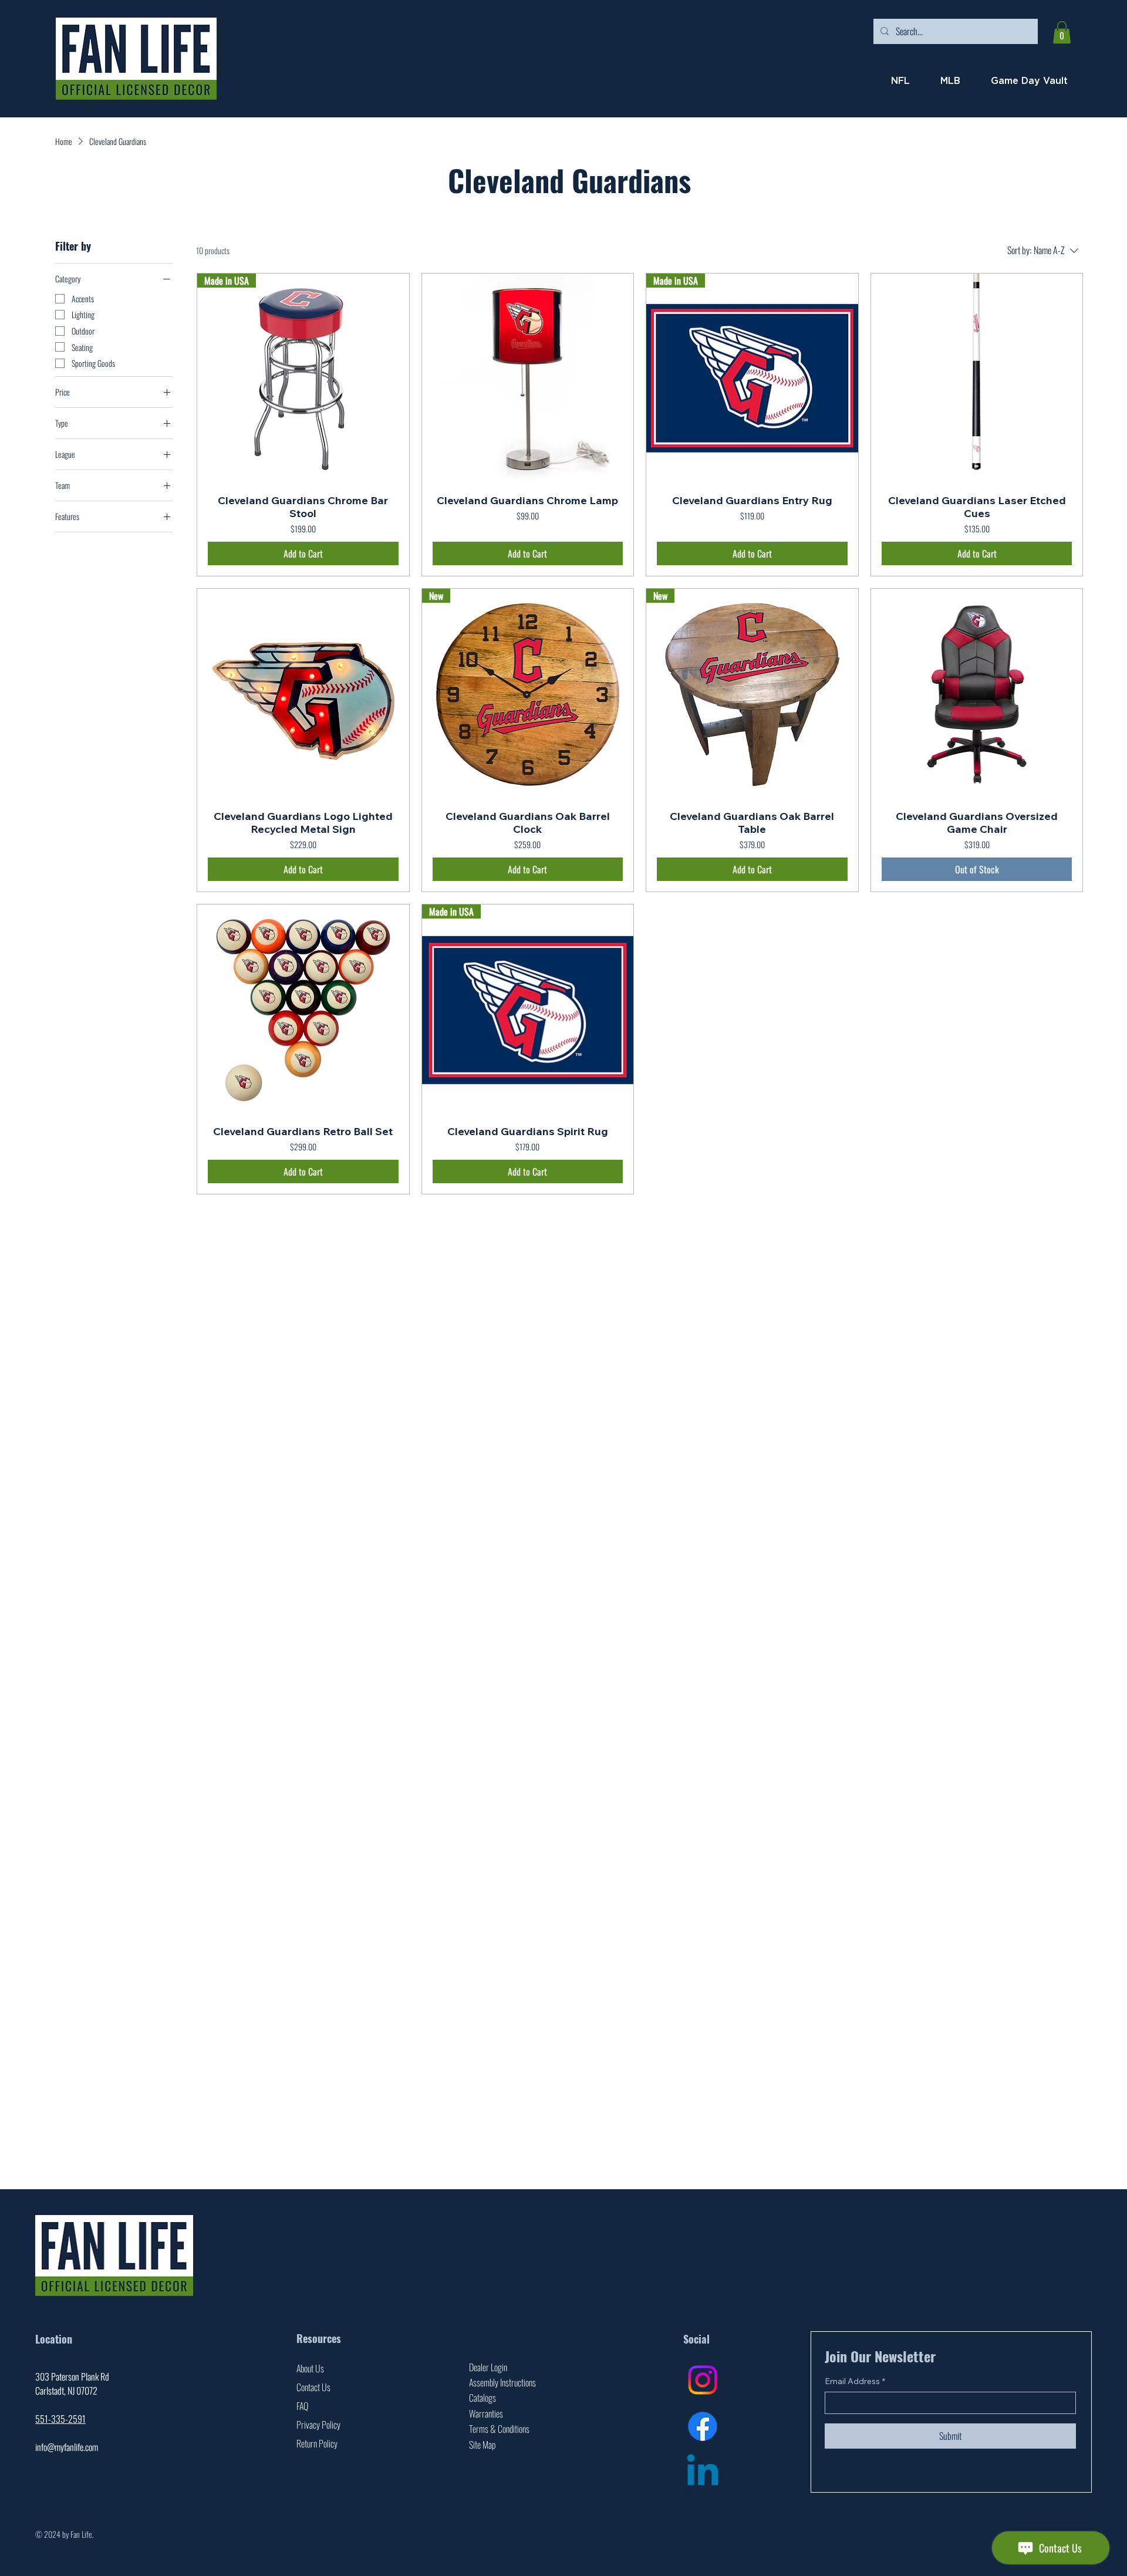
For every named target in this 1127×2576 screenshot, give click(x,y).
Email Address (855, 2381)
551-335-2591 (60, 2419)
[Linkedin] (703, 2473)
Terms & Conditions (499, 2429)
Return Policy (317, 2443)
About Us (310, 2368)
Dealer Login (488, 2367)
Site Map (482, 2445)
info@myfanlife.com (67, 2447)
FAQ (302, 2406)
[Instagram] (703, 2380)
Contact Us (313, 2387)
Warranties (486, 2413)
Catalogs (482, 2398)
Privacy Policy (318, 2425)
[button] (1062, 32)
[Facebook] (703, 2426)
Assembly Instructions (502, 2382)
